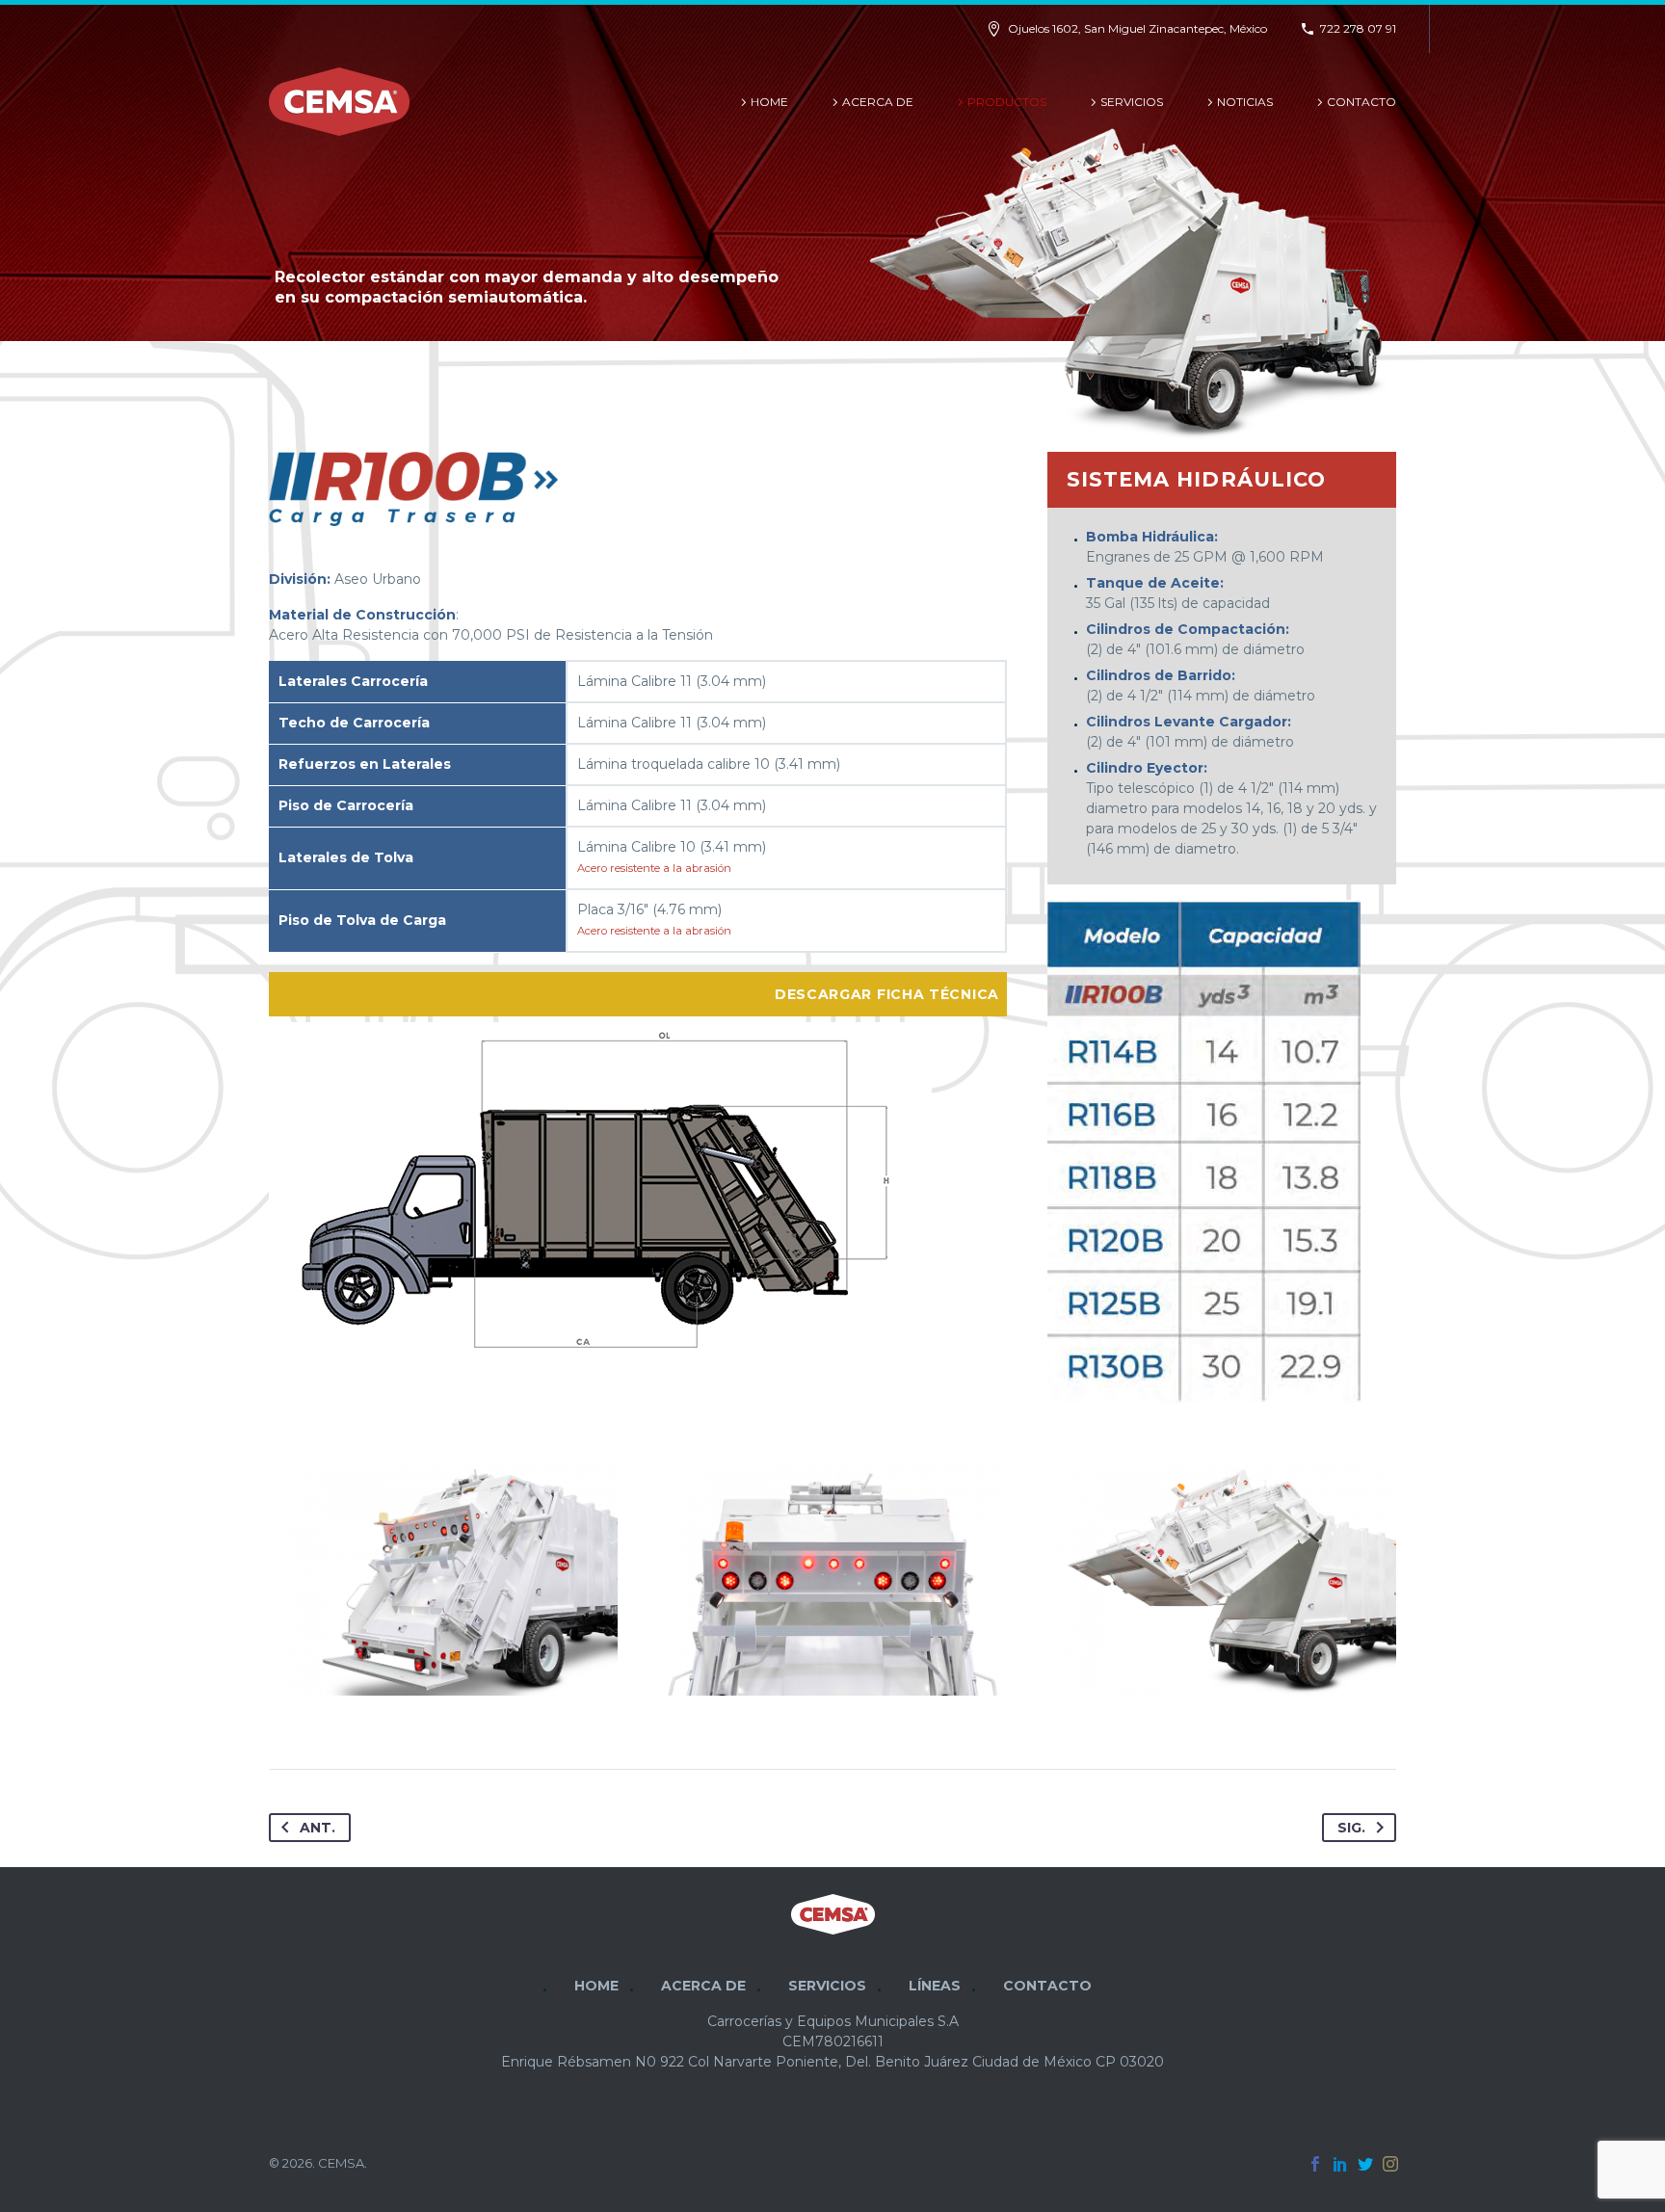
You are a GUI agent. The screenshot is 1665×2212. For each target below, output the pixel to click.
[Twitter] (1365, 2164)
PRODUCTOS (1007, 102)
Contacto (1361, 102)
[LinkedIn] (1340, 2164)
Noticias (1245, 102)
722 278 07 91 (1358, 28)
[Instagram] (1390, 2164)
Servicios (1132, 102)
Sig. (1351, 1828)
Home (596, 1986)
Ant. (317, 1828)
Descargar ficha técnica (887, 994)
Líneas (935, 1986)
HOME (769, 102)
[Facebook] (1315, 2164)
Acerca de (878, 102)
